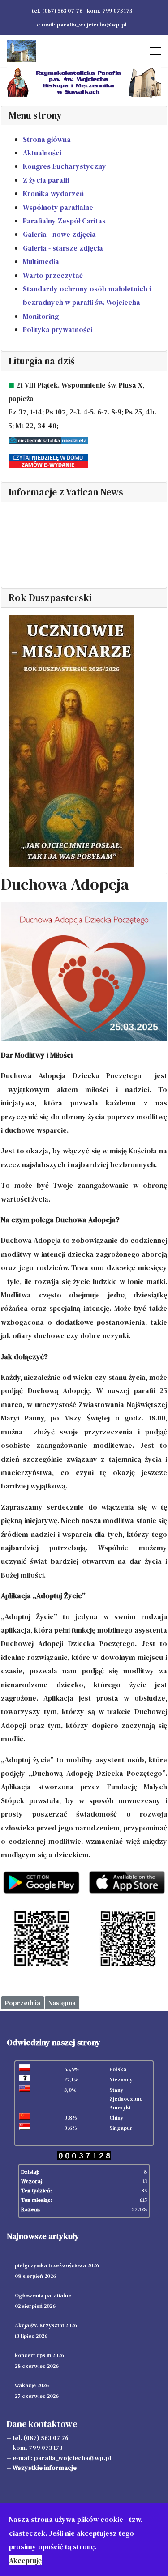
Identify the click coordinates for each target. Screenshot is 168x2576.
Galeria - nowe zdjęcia (59, 234)
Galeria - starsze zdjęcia (63, 248)
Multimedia (41, 261)
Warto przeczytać (53, 275)
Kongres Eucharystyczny (65, 166)
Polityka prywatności (58, 329)
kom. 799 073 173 (110, 11)
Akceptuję (25, 2560)
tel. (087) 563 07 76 (57, 11)
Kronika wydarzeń (53, 193)
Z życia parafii (46, 180)
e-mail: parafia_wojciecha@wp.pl (82, 24)
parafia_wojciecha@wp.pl (73, 2458)
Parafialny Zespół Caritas (64, 221)
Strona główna (47, 139)
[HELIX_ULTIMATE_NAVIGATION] (156, 51)
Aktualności (42, 153)
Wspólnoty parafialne (58, 207)
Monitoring (41, 316)
